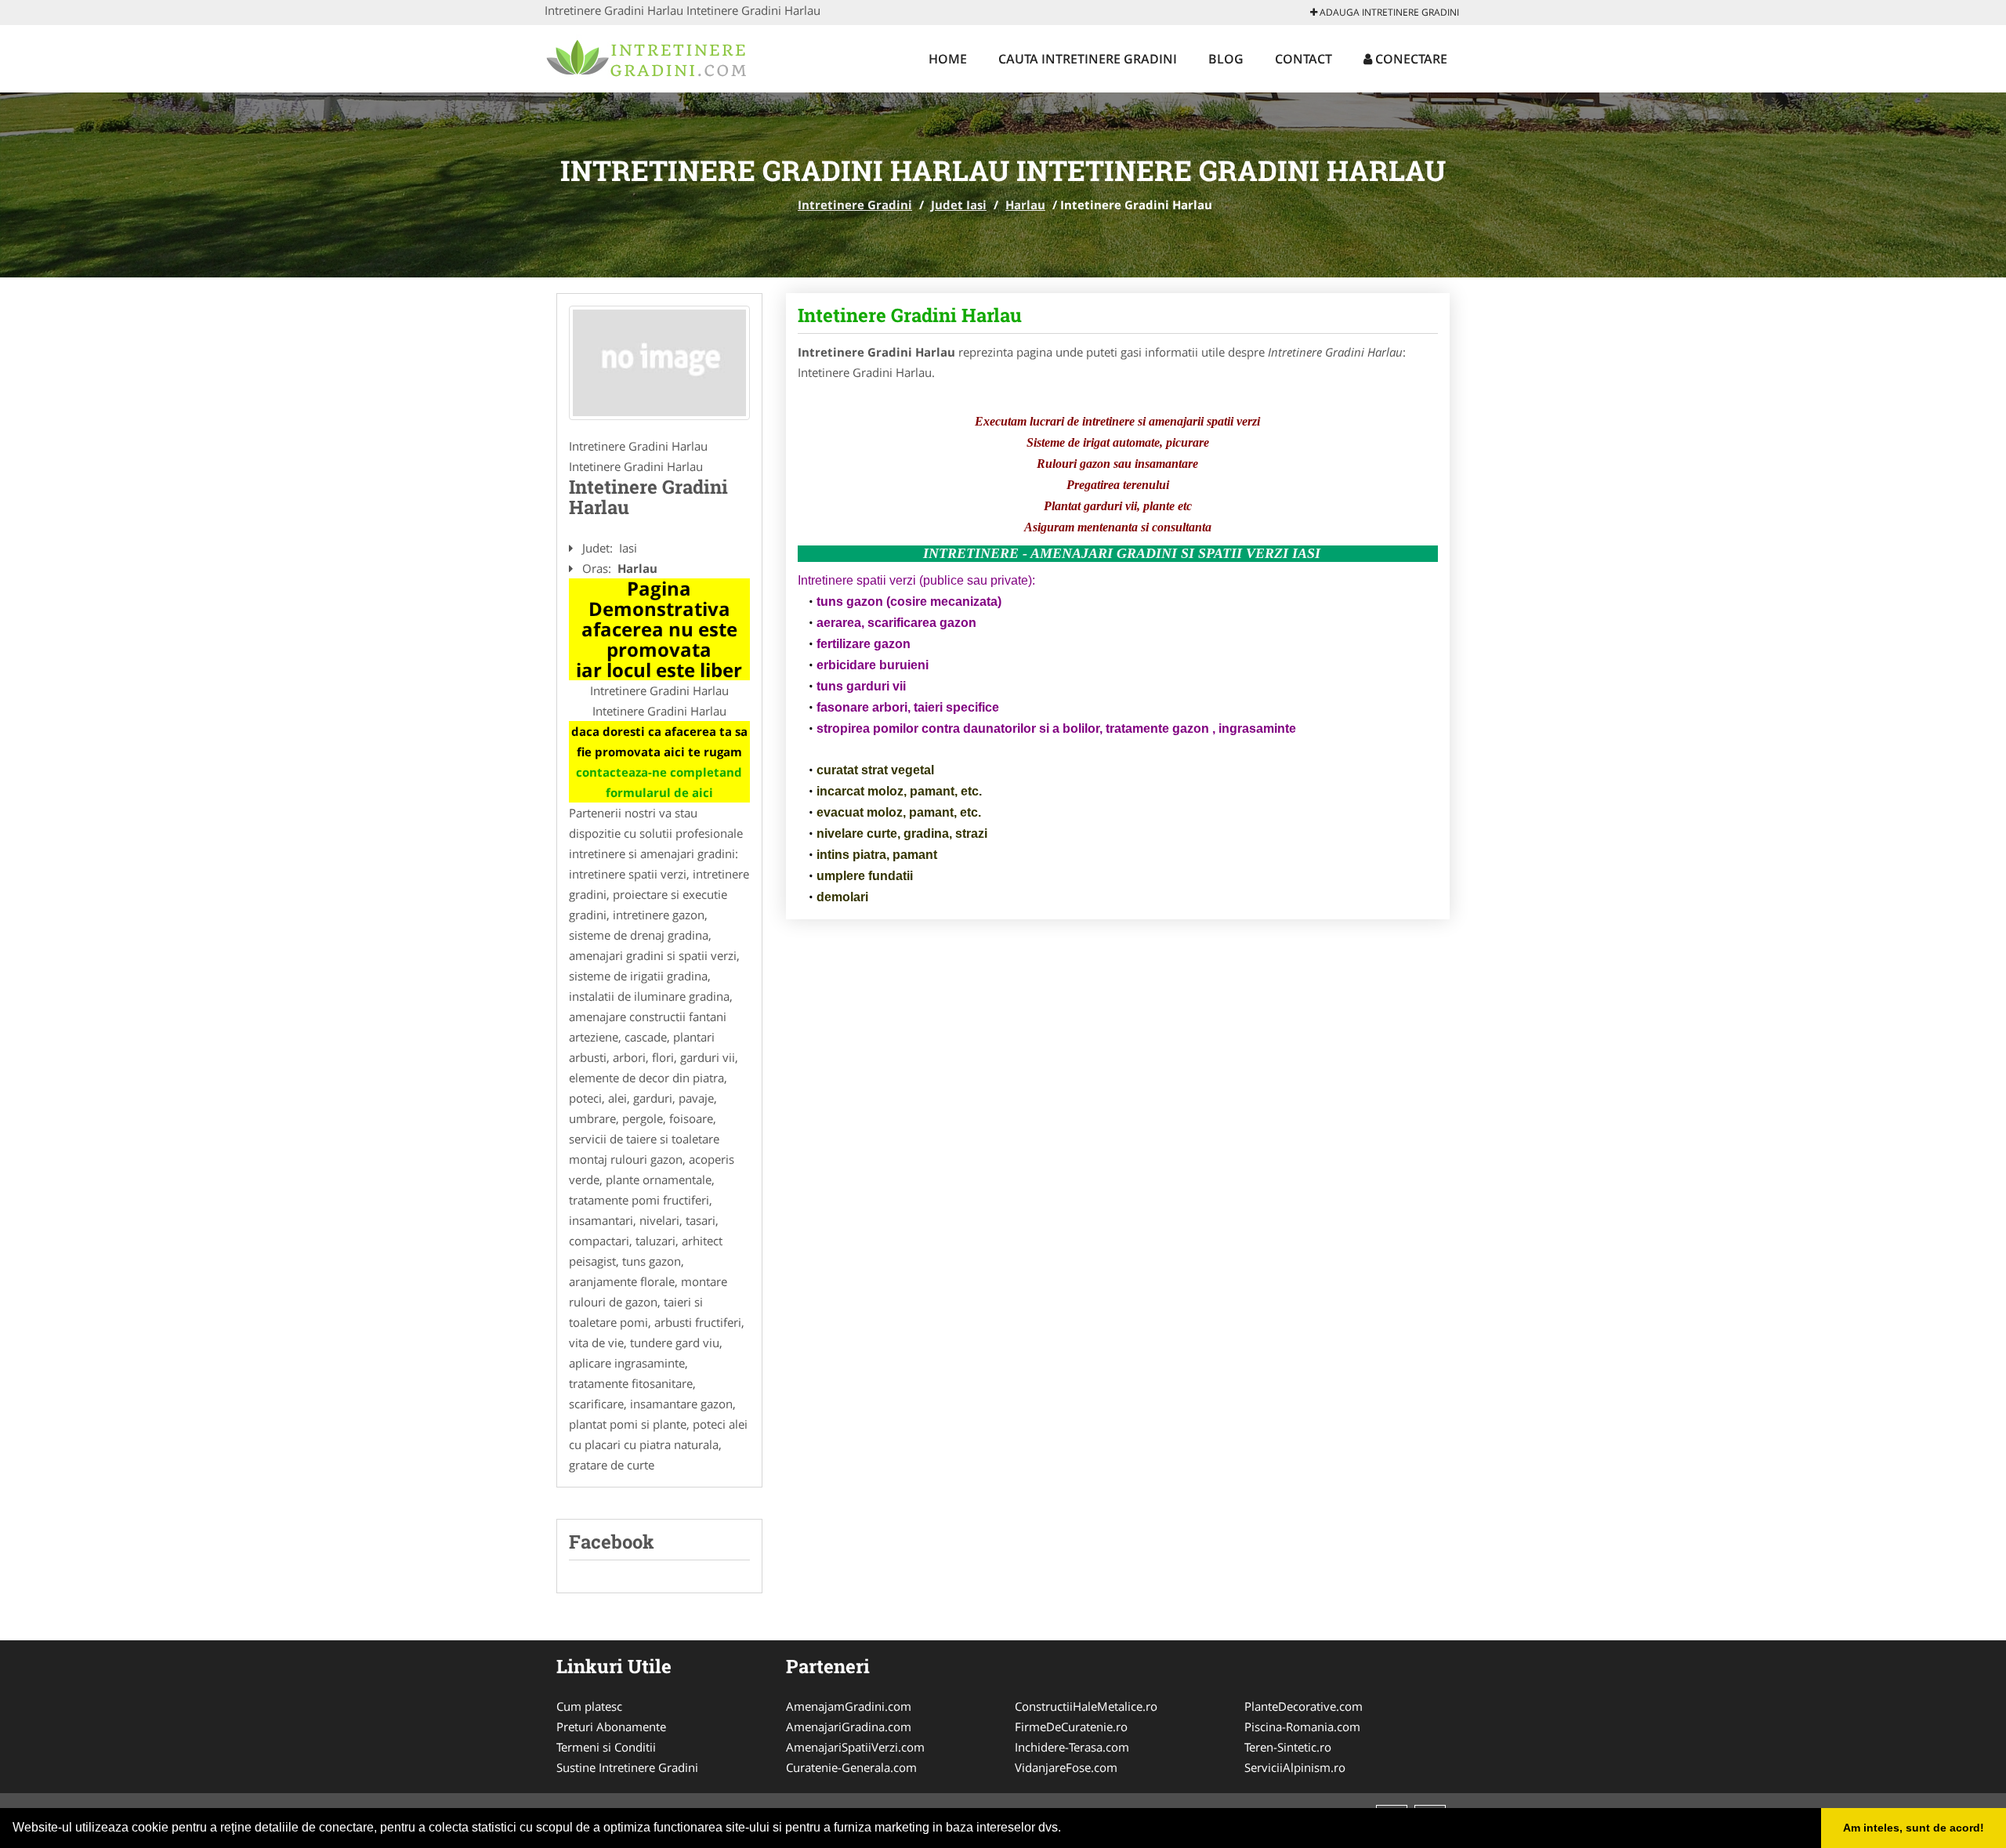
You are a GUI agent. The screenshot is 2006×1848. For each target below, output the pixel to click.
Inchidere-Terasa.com (1072, 1747)
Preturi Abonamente (611, 1727)
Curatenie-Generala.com (851, 1767)
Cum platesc (589, 1706)
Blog (1226, 59)
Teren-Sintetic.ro (1288, 1747)
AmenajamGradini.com (849, 1706)
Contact (1304, 59)
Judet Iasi (959, 205)
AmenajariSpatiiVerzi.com (855, 1747)
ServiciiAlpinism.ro (1295, 1767)
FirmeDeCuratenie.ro (1071, 1727)
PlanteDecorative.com (1304, 1706)
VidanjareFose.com (1066, 1767)
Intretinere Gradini (855, 205)
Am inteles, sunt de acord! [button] (1914, 1828)
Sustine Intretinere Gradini (627, 1767)
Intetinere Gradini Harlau (910, 315)
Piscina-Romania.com (1302, 1727)
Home (948, 59)
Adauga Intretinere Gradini (1388, 12)
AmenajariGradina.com (849, 1727)
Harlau (1025, 205)
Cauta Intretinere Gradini (1088, 59)
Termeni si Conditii (606, 1747)
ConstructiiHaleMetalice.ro (1086, 1706)
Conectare (1410, 59)
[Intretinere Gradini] (648, 56)
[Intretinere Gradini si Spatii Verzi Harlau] (659, 363)
